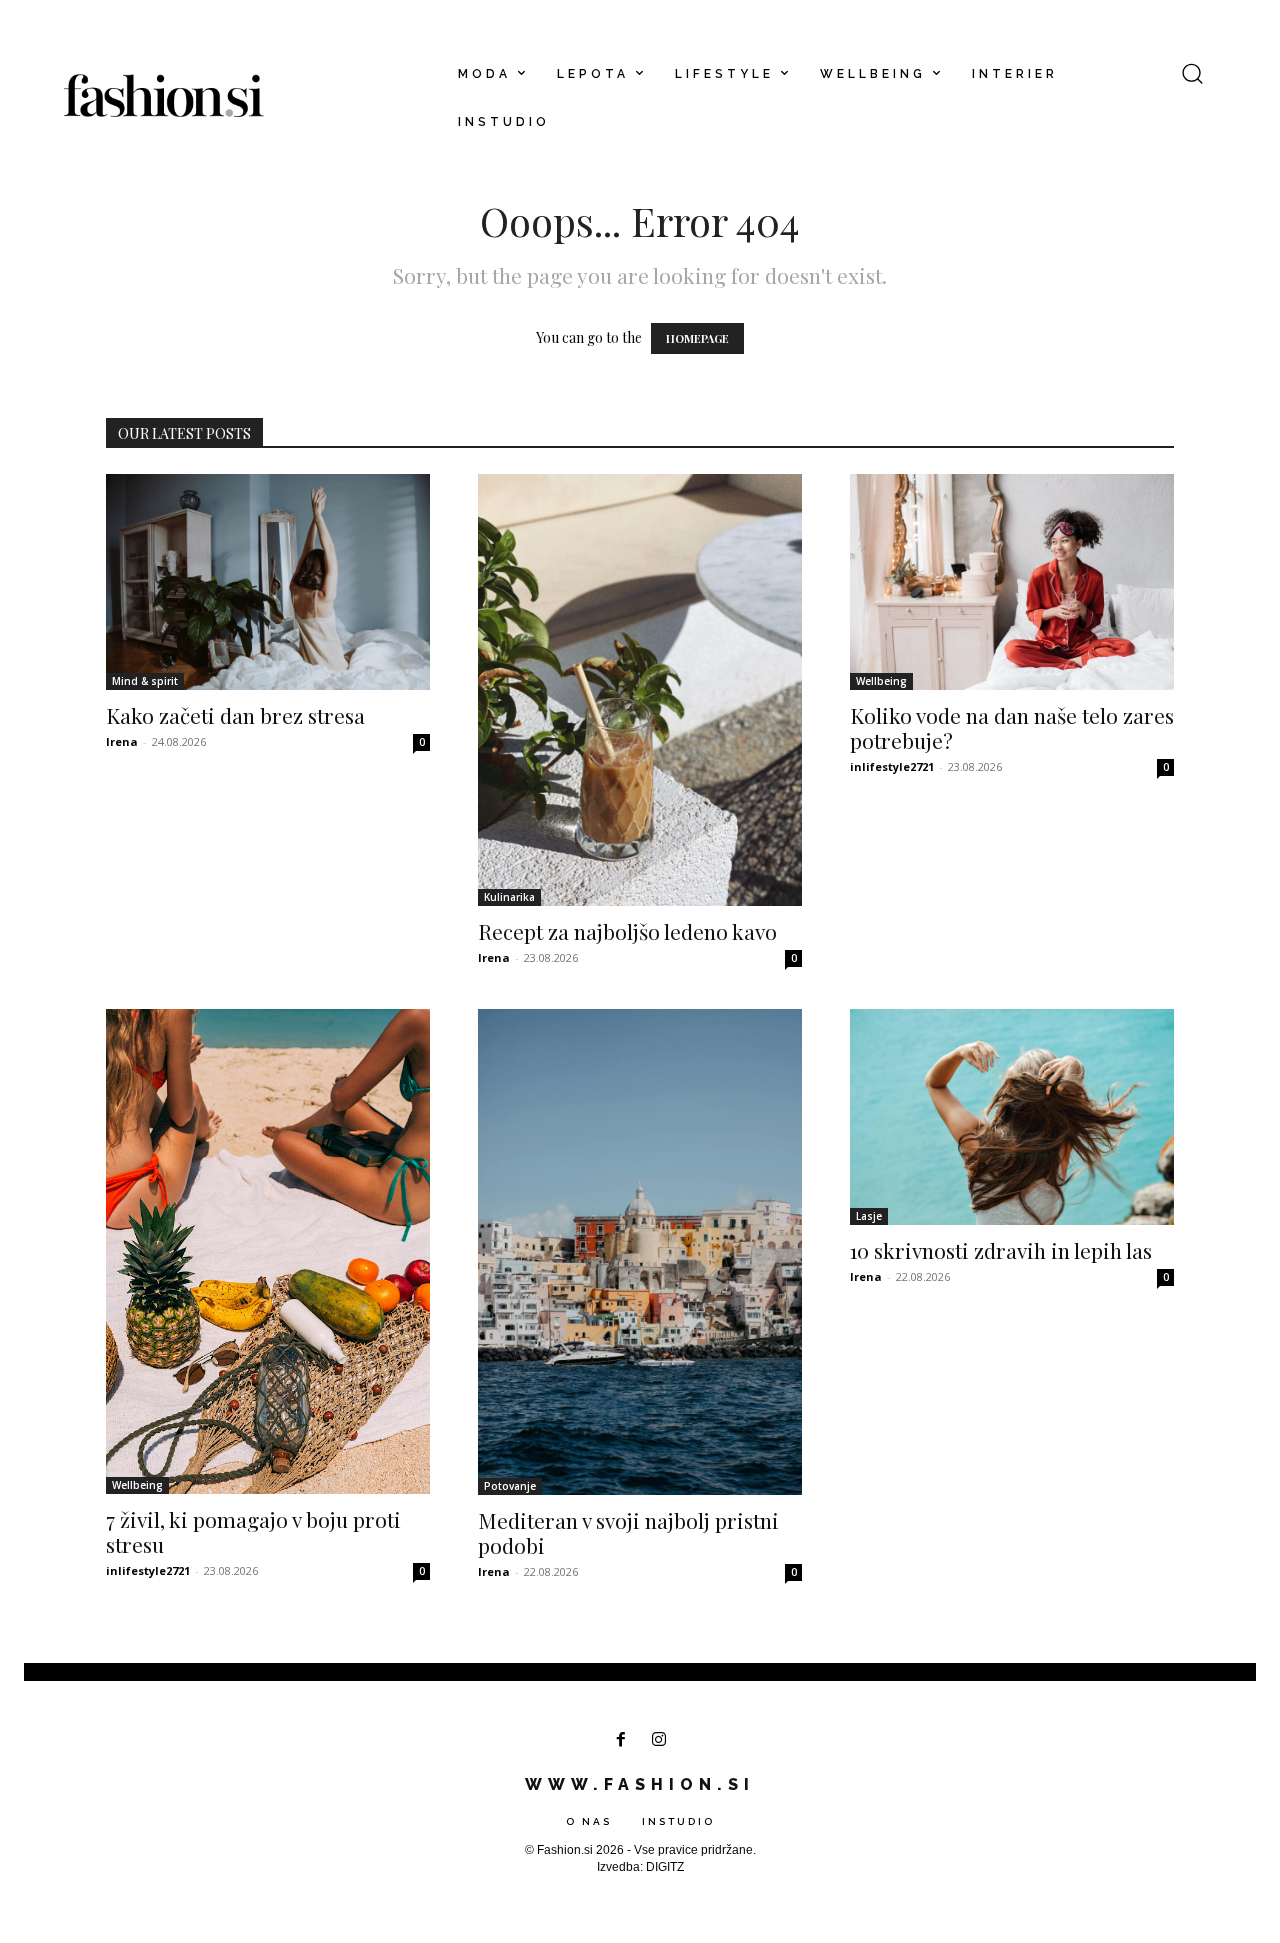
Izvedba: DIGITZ (640, 1867)
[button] (1192, 73)
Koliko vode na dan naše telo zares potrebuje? (1012, 727)
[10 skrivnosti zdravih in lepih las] (1012, 1117)
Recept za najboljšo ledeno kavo (627, 931)
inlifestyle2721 (892, 766)
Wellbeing (881, 681)
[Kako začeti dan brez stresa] (268, 582)
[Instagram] (659, 1740)
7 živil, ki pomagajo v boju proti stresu (253, 1531)
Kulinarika (509, 897)
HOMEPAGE (697, 338)
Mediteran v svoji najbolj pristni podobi (628, 1532)
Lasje (869, 1216)
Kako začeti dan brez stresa (235, 715)
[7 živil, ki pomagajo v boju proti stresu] (268, 1251)
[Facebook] (620, 1740)
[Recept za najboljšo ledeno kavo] (640, 690)
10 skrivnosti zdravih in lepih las (1001, 1250)
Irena (122, 741)
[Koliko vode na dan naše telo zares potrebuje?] (1012, 582)
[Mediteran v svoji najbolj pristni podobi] (640, 1252)
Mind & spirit (145, 681)
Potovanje (510, 1486)
